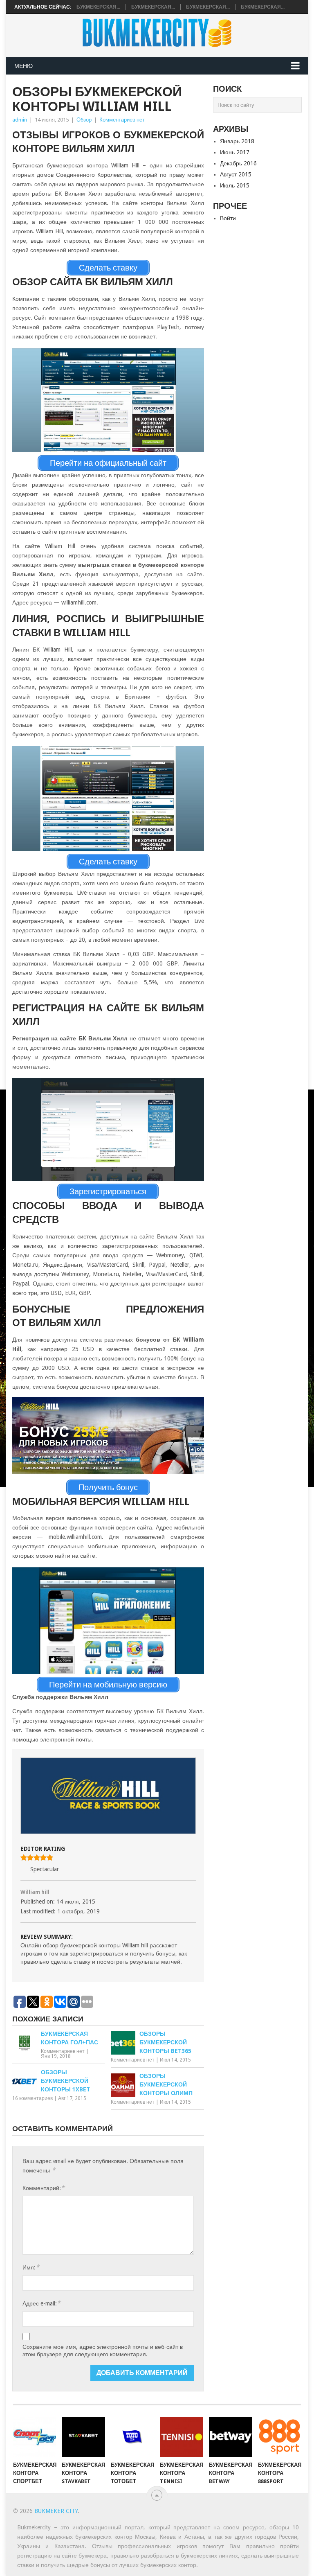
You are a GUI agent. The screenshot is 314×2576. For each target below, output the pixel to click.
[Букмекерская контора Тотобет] (132, 2437)
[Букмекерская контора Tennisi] (182, 2437)
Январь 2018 (237, 141)
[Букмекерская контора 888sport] (280, 2437)
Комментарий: (44, 2188)
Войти (228, 218)
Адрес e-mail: (41, 2303)
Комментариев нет (122, 120)
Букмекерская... (98, 7)
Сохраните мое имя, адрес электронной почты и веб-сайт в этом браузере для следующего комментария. (103, 2350)
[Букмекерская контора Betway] (231, 2437)
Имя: (31, 2267)
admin (20, 120)
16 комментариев (33, 2098)
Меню (24, 66)
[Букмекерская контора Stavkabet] (83, 2437)
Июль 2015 (235, 185)
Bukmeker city (56, 2511)
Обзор (84, 120)
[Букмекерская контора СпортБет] (35, 2437)
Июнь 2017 (235, 152)
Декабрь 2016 (238, 163)
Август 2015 (236, 174)
